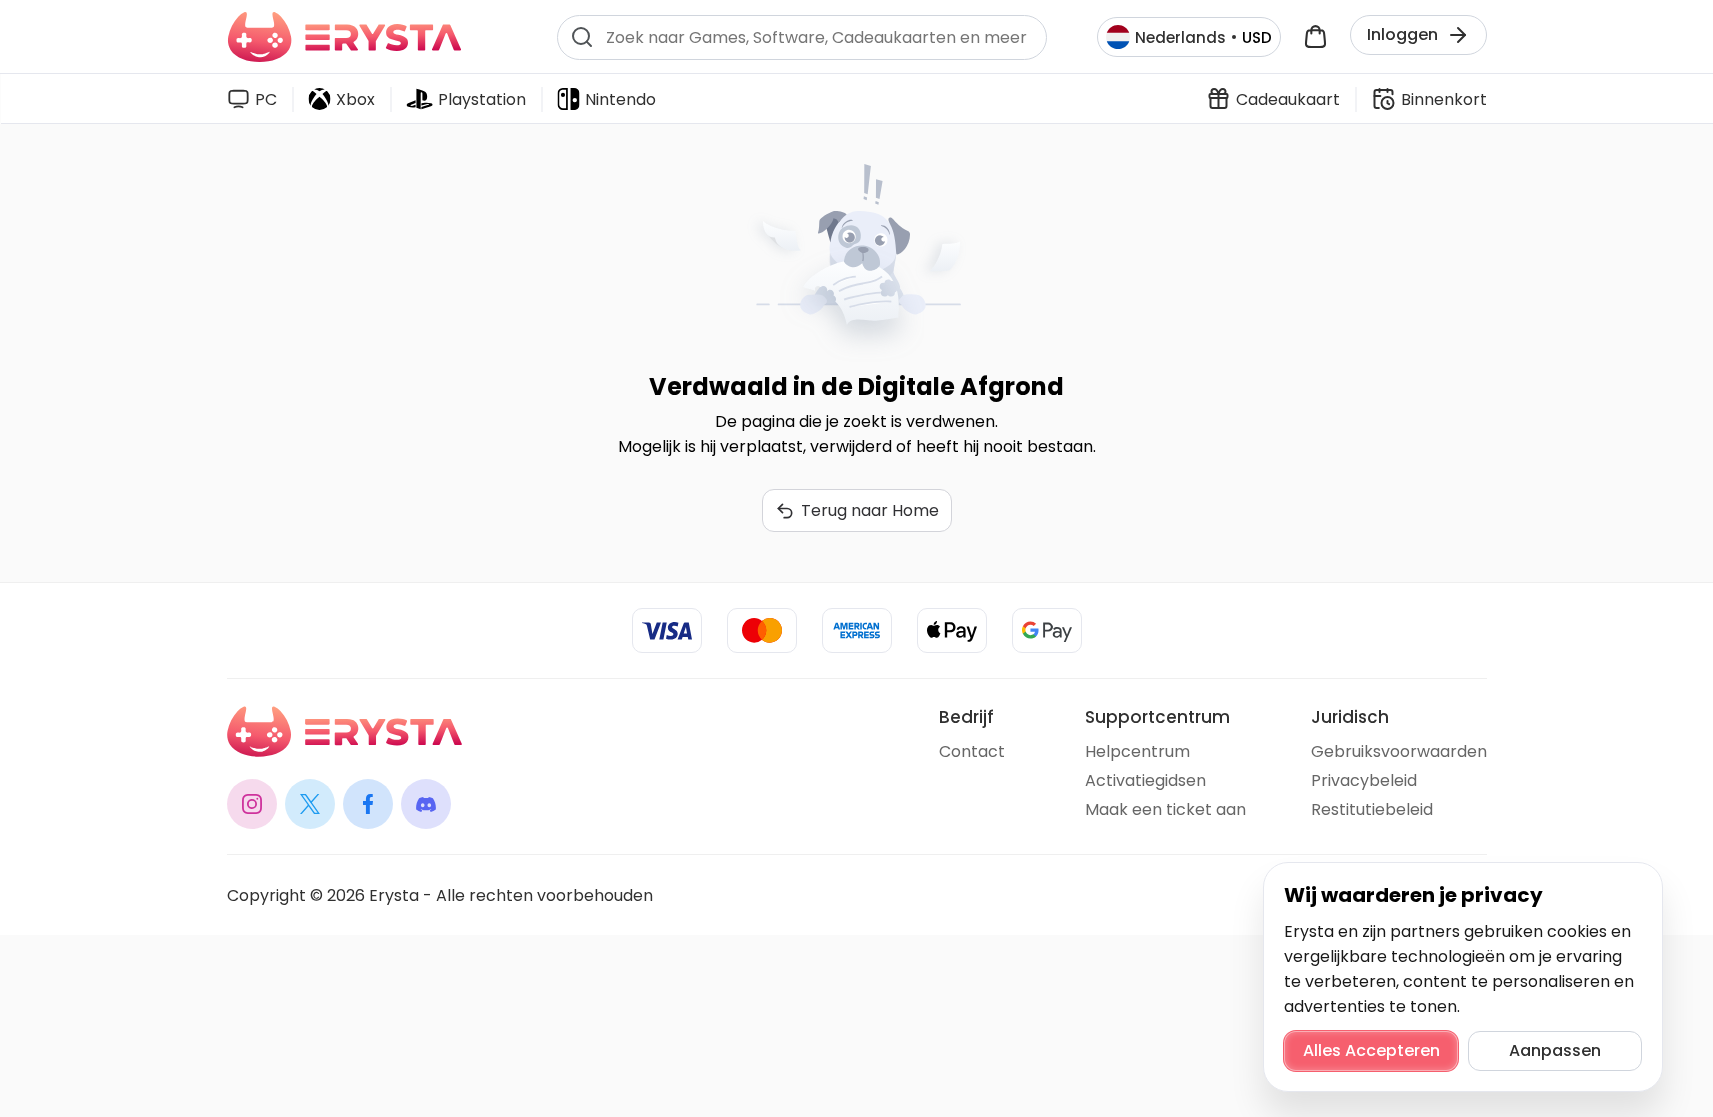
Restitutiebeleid (1372, 809)
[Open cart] (1315, 37)
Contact (972, 751)
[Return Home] (344, 37)
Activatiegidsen (1145, 780)
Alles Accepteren (1371, 1050)
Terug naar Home (870, 510)
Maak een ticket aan (1165, 809)
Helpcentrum (1137, 751)
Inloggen (1402, 34)
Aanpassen (1555, 1050)
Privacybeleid (1364, 780)
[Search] (582, 37)
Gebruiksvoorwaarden (1399, 751)
